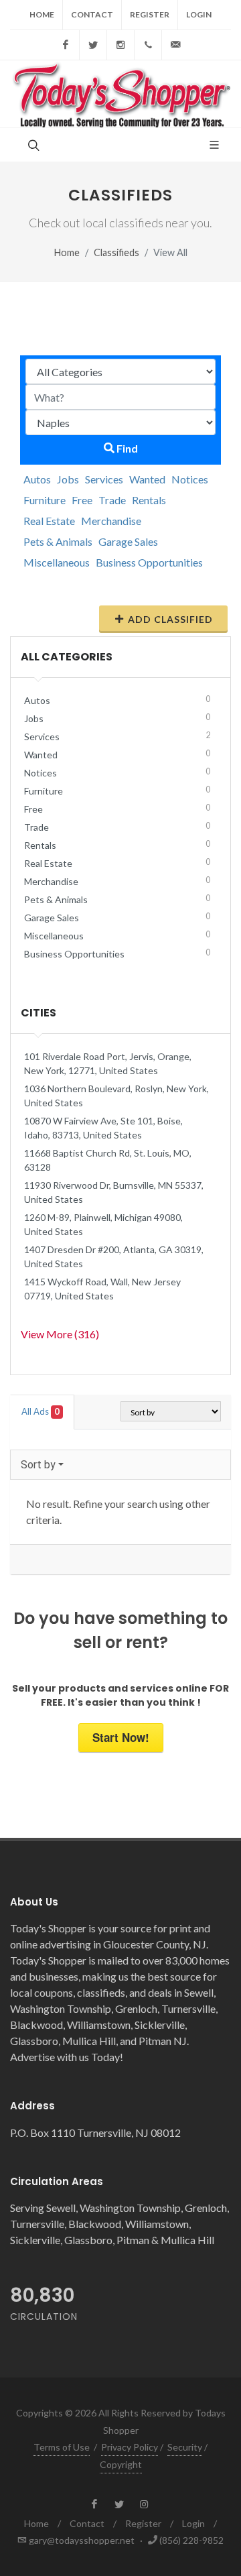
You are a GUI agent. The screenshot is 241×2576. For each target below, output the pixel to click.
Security (185, 2447)
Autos (37, 479)
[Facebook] (66, 45)
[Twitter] (93, 45)
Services (104, 479)
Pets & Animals (58, 541)
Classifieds (116, 252)
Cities (38, 1013)
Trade (112, 500)
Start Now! (121, 1737)
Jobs (68, 479)
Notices (190, 479)
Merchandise (111, 521)
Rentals (149, 500)
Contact (92, 14)
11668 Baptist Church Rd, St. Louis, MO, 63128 (108, 1160)
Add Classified (170, 619)
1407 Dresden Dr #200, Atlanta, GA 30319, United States (114, 1256)
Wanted (147, 479)
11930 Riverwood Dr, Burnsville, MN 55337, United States (114, 1192)
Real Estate (49, 521)
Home (42, 14)
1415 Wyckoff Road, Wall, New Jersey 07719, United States (102, 1289)
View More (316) (60, 1334)
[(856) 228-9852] (148, 45)
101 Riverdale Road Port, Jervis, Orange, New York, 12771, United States (108, 1063)
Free (82, 500)
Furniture (45, 500)
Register (150, 14)
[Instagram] (120, 45)
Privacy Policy (130, 2447)
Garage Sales (128, 541)
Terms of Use (62, 2447)
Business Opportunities (149, 562)
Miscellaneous (57, 562)
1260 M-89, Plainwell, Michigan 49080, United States (103, 1224)
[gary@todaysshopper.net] (175, 45)
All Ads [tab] (41, 1411)
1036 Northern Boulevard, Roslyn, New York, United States (116, 1096)
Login (199, 14)
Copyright (121, 2464)
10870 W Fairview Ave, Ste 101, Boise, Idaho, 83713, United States (103, 1128)
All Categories (67, 657)
